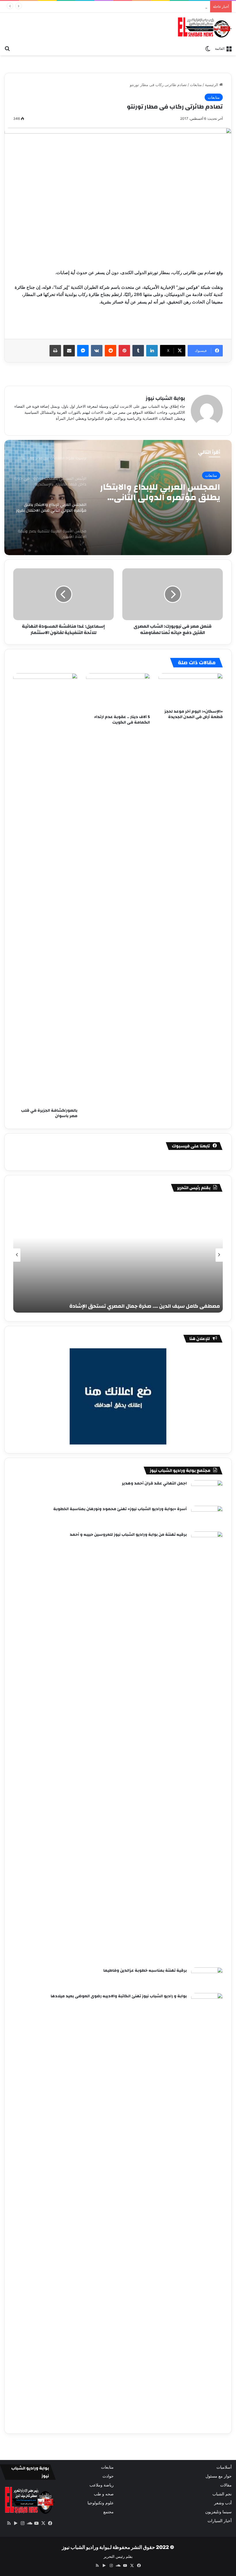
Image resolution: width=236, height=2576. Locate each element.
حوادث (108, 2476)
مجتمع (109, 2512)
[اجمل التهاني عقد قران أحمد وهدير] (207, 1491)
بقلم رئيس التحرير (118, 2556)
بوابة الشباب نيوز (165, 398)
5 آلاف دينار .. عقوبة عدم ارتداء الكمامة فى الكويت (122, 720)
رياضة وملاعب (102, 2485)
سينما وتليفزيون (218, 2512)
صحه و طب (104, 2494)
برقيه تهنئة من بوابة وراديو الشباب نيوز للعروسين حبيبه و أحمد (128, 1535)
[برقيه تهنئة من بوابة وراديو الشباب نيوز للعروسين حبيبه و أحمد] (207, 1747)
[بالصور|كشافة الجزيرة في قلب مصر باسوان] (45, 889)
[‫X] (43, 2523)
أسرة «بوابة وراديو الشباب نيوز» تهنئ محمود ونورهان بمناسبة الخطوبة (120, 1509)
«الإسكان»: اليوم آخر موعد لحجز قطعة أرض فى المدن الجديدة (194, 714)
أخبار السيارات (220, 2521)
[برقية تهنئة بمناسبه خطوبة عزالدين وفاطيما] (207, 1978)
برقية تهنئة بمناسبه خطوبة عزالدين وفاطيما (145, 1971)
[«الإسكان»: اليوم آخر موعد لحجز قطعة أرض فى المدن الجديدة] (191, 690)
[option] (118, 498)
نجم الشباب (222, 2494)
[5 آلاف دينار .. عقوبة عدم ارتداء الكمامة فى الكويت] (118, 692)
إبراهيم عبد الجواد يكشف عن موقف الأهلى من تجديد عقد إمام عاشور (147, 6)
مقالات (226, 2485)
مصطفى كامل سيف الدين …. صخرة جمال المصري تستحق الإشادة (145, 1306)
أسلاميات (224, 2467)
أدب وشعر (223, 2503)
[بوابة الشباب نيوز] (204, 27)
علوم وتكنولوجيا (101, 2503)
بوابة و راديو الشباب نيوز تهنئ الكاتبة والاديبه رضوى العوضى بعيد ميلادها (119, 1996)
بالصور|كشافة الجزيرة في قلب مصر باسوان (49, 1113)
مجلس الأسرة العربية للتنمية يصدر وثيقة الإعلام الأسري (164, 492)
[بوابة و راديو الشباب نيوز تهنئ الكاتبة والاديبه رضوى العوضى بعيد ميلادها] (207, 2209)
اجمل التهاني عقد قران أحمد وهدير (154, 1483)
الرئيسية (212, 85)
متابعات (196, 85)
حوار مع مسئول (219, 2476)
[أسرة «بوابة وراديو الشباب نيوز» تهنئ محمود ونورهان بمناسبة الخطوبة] (207, 1517)
